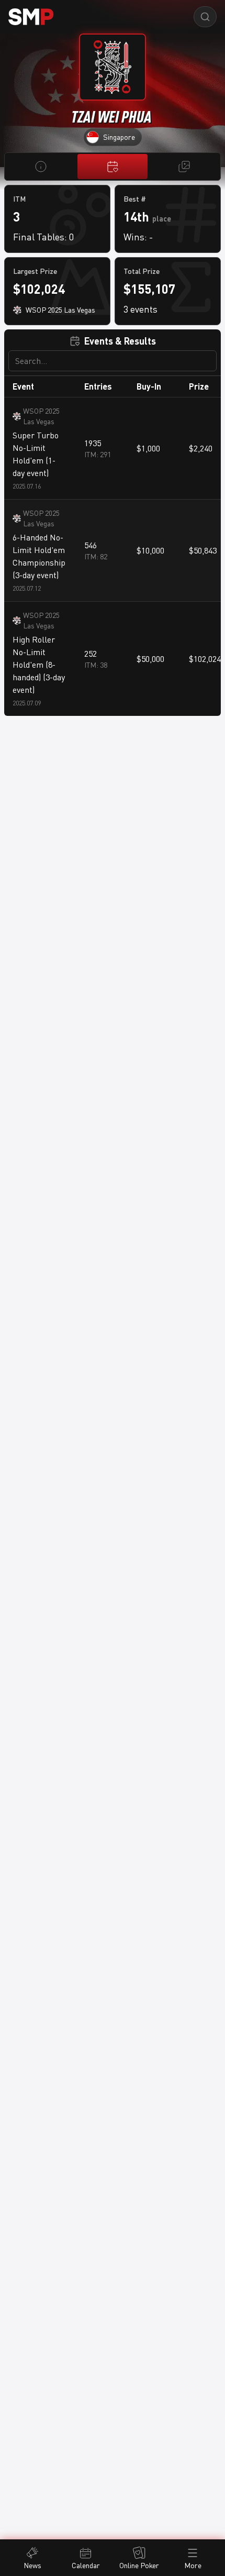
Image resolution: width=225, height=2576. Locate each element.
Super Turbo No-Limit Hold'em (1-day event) (36, 454)
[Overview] (41, 167)
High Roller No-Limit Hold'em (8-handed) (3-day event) (39, 665)
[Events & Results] (112, 167)
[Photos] (184, 167)
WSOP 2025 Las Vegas (41, 416)
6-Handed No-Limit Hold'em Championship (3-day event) (39, 556)
